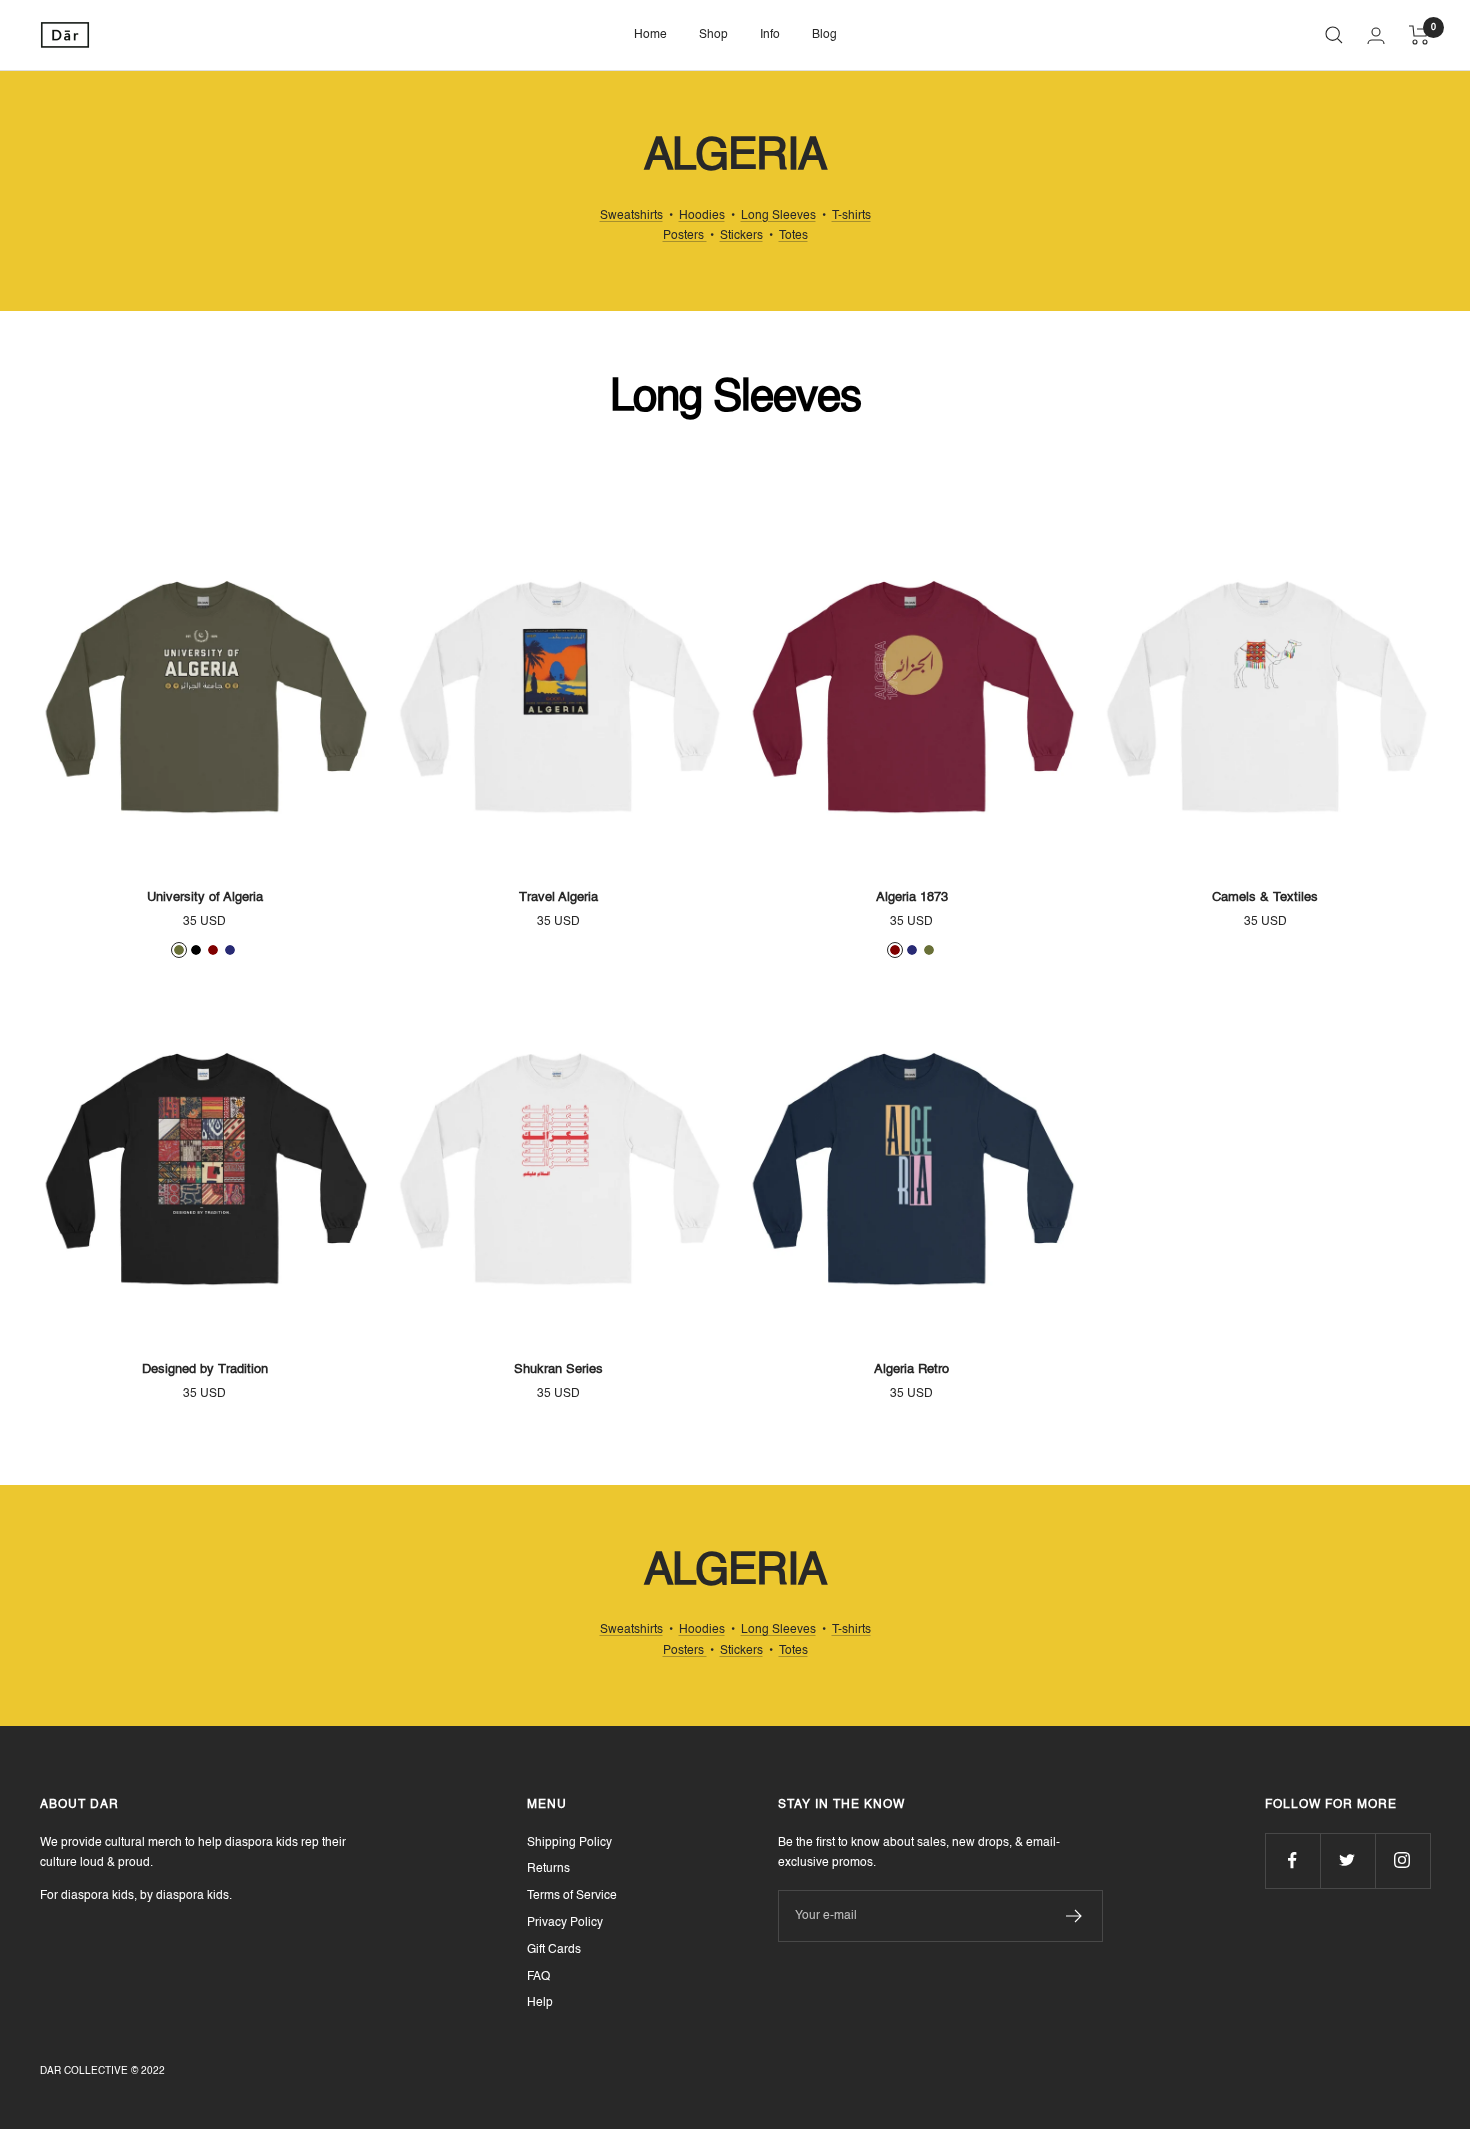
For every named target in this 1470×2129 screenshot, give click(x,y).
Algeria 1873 (912, 897)
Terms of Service (572, 1896)
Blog (824, 35)
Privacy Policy (565, 1923)
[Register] (1074, 1916)
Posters (685, 236)
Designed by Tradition (205, 1369)
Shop (713, 35)
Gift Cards (554, 1950)
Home (650, 35)
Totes (793, 236)
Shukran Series (558, 1369)
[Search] (1334, 35)
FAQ (538, 1977)
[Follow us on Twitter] (1347, 1860)
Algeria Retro (911, 1369)
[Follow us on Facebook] (1292, 1860)
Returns (548, 1869)
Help (540, 2003)
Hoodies (702, 216)
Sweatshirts (631, 216)
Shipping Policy (569, 1843)
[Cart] (1419, 35)
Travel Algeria (558, 897)
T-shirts (851, 216)
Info (770, 35)
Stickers (741, 236)
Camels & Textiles (1265, 897)
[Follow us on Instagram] (1402, 1860)
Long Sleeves (778, 216)
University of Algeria (205, 897)
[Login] (1376, 35)
